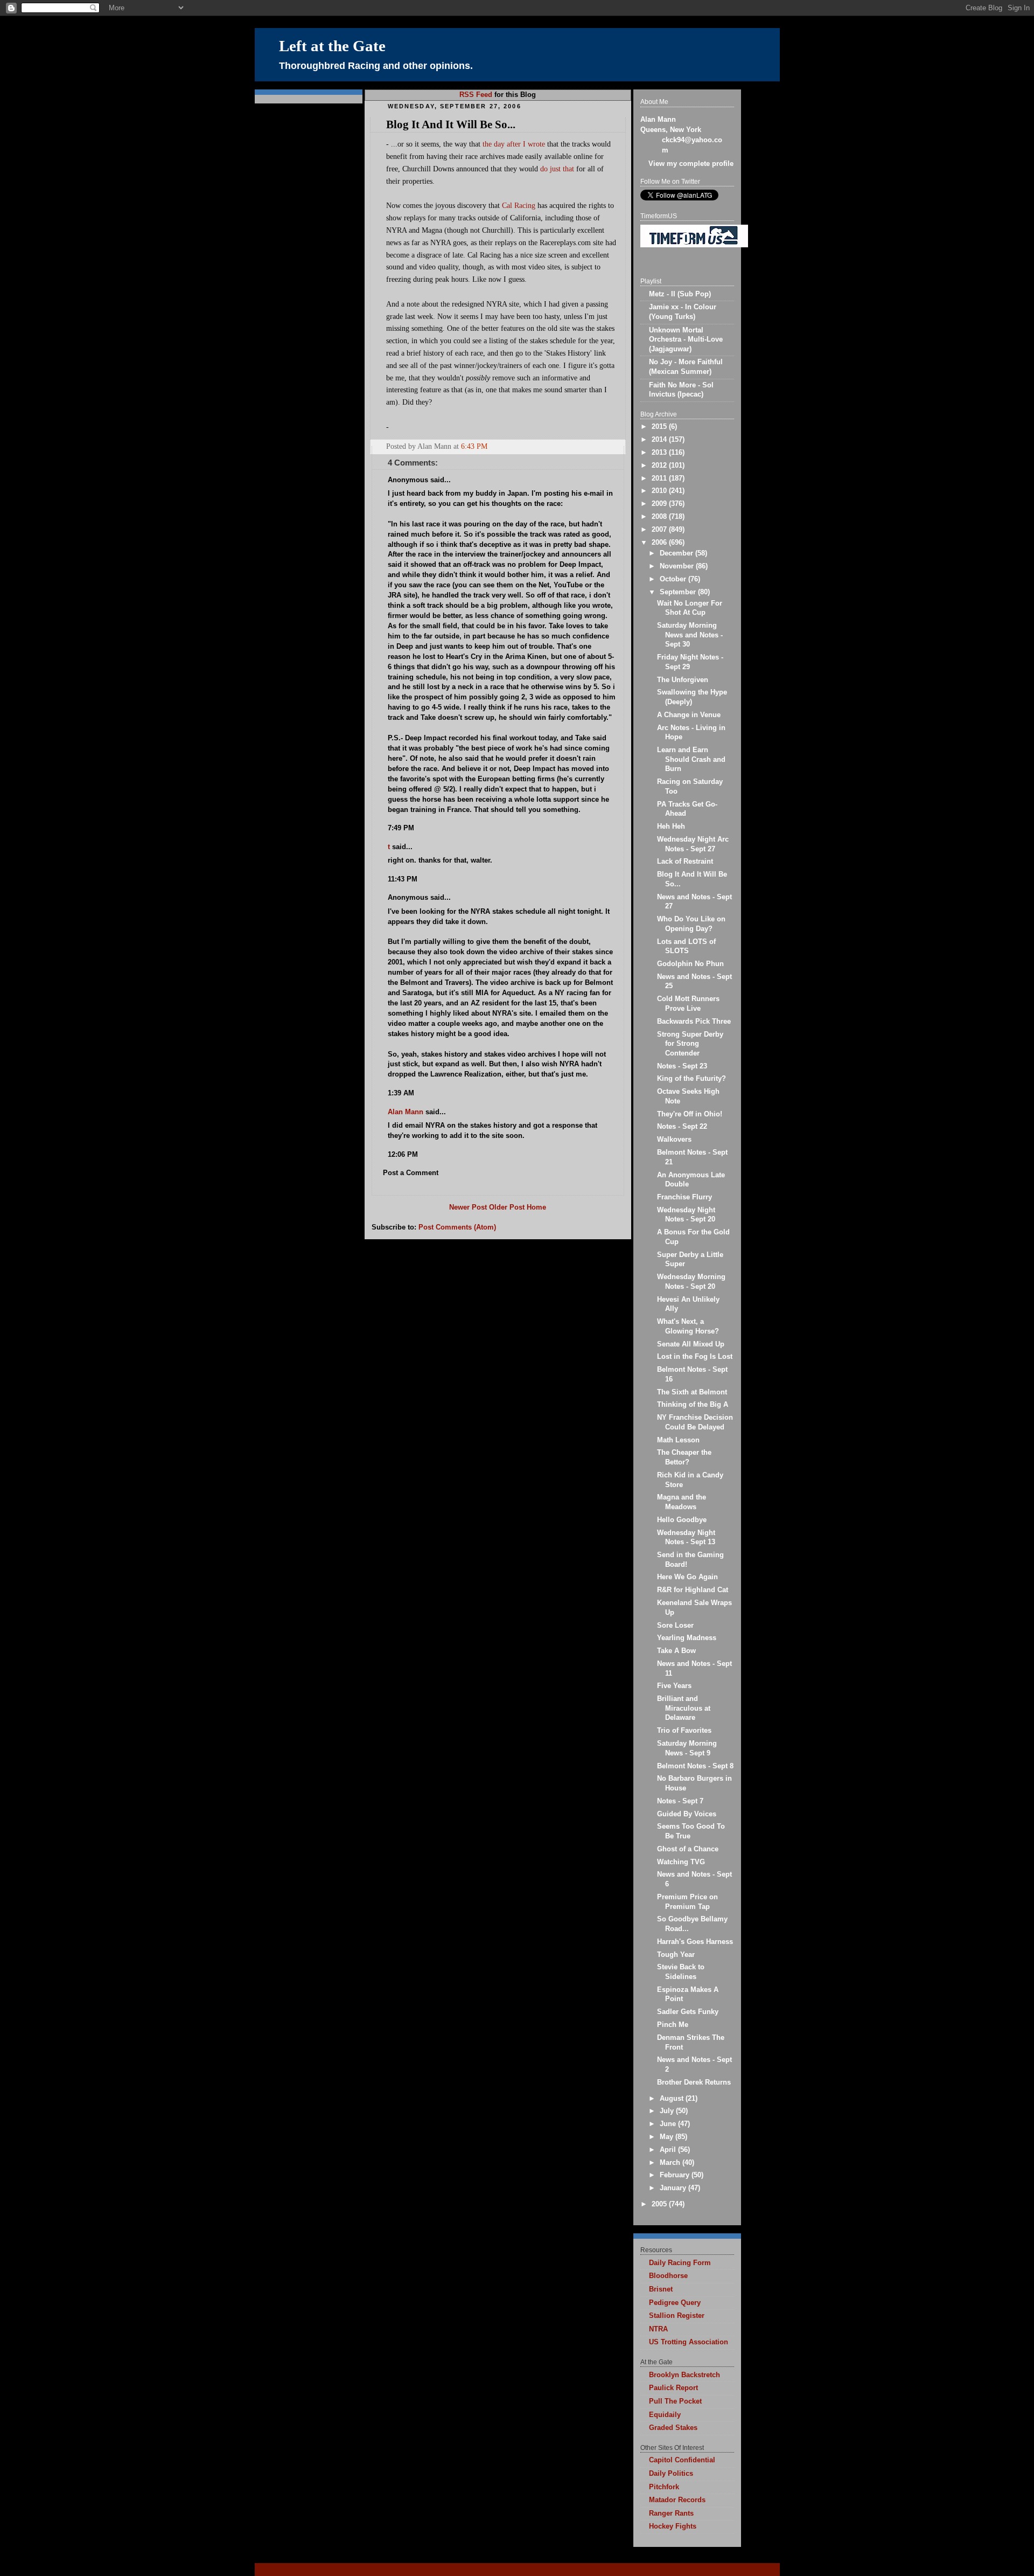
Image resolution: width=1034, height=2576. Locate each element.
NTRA (658, 2329)
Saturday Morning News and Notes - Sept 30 (690, 635)
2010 (660, 491)
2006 (660, 543)
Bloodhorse (668, 2276)
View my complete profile (691, 164)
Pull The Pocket (675, 2401)
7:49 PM (401, 828)
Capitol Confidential (682, 2460)
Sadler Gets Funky (688, 2012)
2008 (660, 517)
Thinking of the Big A (693, 1405)
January (674, 2188)
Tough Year (676, 1955)
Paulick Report (673, 2388)
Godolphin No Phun (690, 964)
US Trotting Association (689, 2342)
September (679, 592)
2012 (660, 466)
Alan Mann (406, 1112)
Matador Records (677, 2500)
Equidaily (665, 2415)
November (678, 566)
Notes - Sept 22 (682, 1127)
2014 (660, 440)
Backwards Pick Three (694, 1022)
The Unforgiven (683, 680)
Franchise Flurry (684, 1197)
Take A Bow (676, 1651)
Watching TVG (681, 1862)
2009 (660, 504)
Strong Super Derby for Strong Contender (690, 1044)
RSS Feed (476, 95)
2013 (660, 453)
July (668, 2111)
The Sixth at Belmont (692, 1392)
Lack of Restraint (685, 862)
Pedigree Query (675, 2303)
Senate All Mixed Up (691, 1344)
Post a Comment (411, 1173)
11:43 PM (403, 879)
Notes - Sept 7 (680, 1801)
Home (536, 1207)
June (669, 2124)
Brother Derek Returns (694, 2082)
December (677, 553)
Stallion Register (677, 2316)
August (673, 2099)
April (669, 2150)
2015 (660, 427)
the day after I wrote (514, 144)
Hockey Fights (673, 2526)
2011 (660, 478)
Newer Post (468, 1207)
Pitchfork (664, 2487)
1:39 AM (401, 1093)
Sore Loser (675, 1626)
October (674, 579)
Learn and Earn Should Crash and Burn (691, 759)
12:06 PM (403, 1155)
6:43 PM (474, 446)
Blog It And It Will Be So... (451, 124)
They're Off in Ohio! (690, 1114)
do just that (557, 169)
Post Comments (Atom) (457, 1227)
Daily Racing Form (680, 2263)
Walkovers (674, 1140)
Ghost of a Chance (688, 1849)
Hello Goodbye (682, 1520)
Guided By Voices (687, 1814)
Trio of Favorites (684, 1731)
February (676, 2175)
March (671, 2163)
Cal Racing (519, 205)
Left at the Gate (332, 46)
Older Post (507, 1207)
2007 (660, 530)
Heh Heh (671, 827)
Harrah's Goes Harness (695, 1942)
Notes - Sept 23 (682, 1066)
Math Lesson (678, 1440)
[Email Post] (617, 446)
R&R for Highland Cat (693, 1590)
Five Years (674, 1686)
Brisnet (661, 2289)
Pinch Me (673, 2025)
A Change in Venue (689, 715)
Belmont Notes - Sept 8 (695, 1766)
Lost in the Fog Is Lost (695, 1357)
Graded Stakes (673, 2428)
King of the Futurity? (691, 1079)
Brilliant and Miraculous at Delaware (684, 1708)
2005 (660, 2204)
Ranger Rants (671, 2513)
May (668, 2137)
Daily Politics (671, 2474)
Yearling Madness (687, 1638)
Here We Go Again (687, 1577)
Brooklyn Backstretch (684, 2375)
